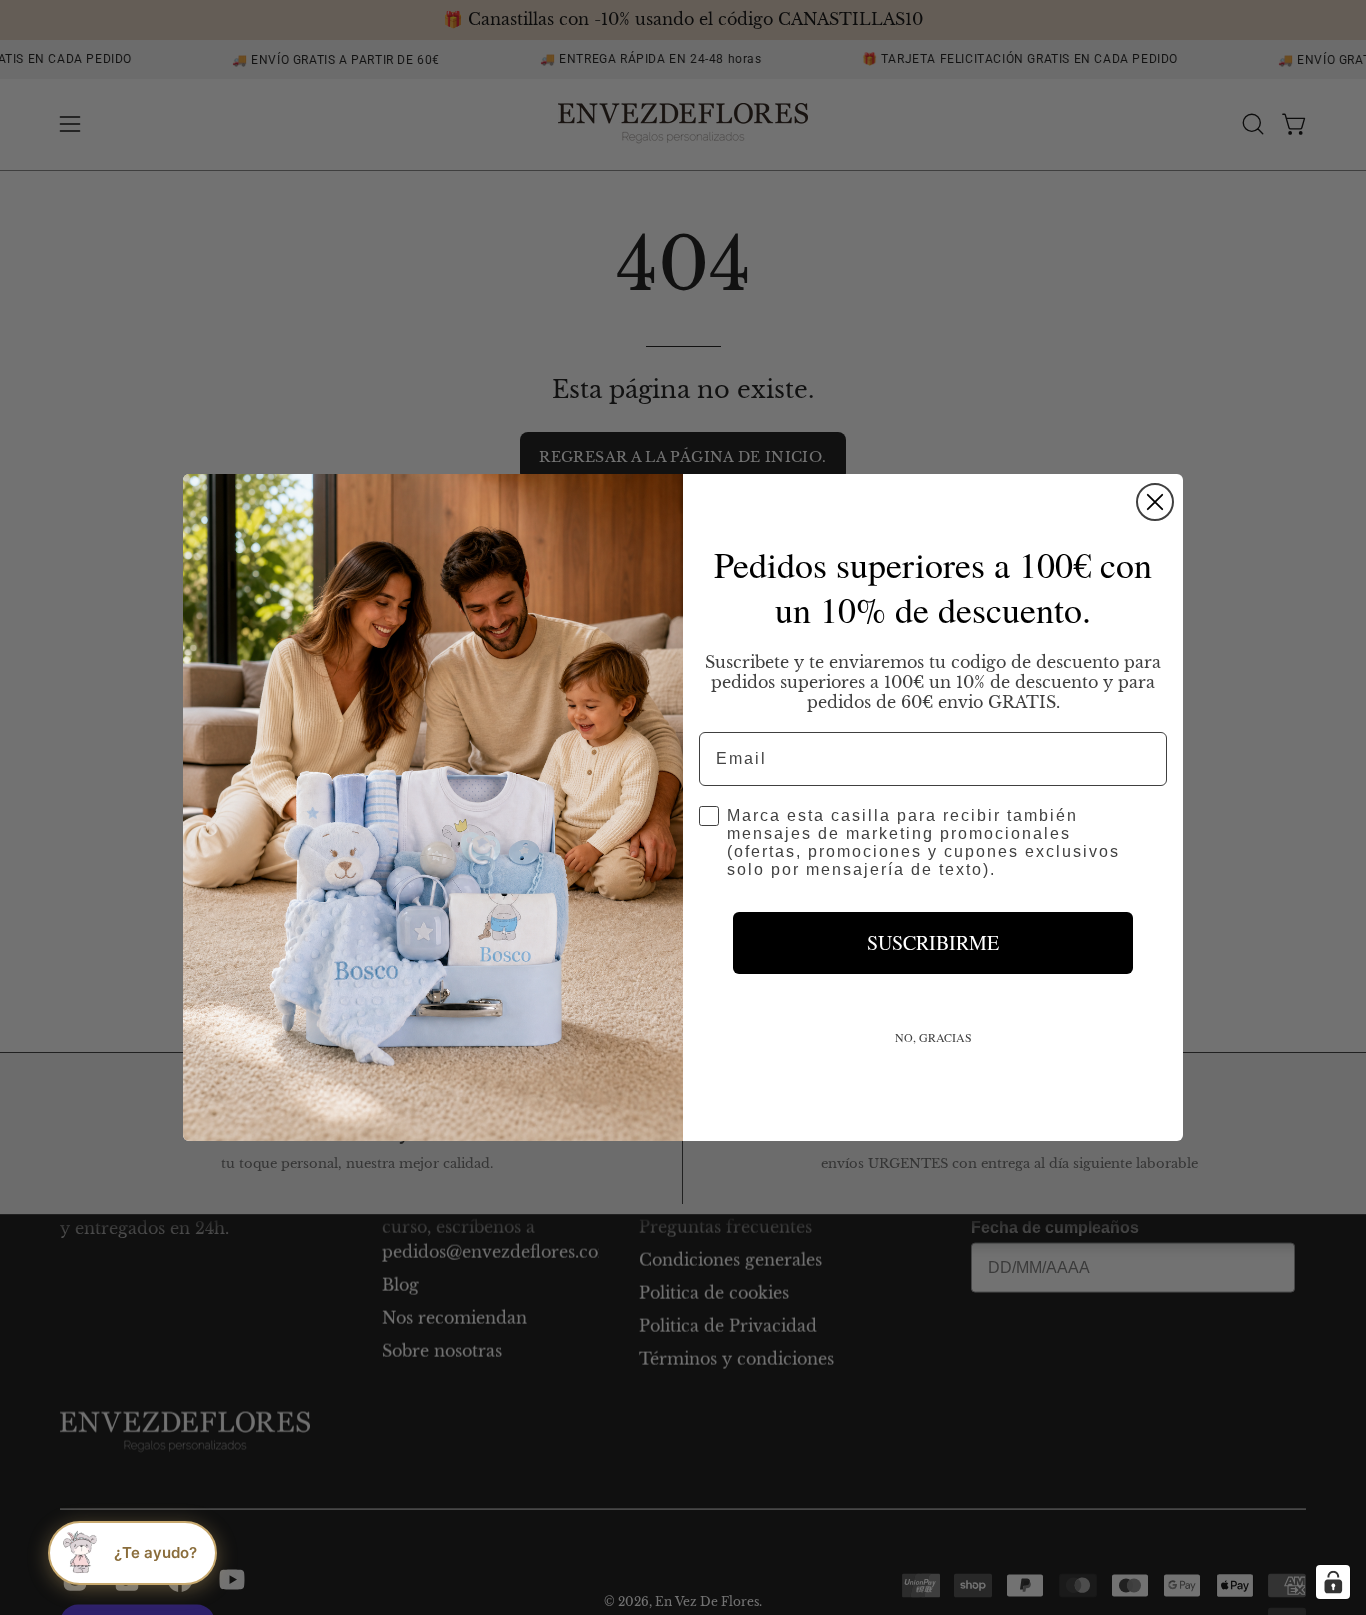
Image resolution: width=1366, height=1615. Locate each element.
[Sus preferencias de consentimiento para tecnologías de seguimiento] (1333, 1582)
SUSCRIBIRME (933, 942)
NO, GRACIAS (933, 1037)
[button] (132, 1553)
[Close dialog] (1155, 502)
